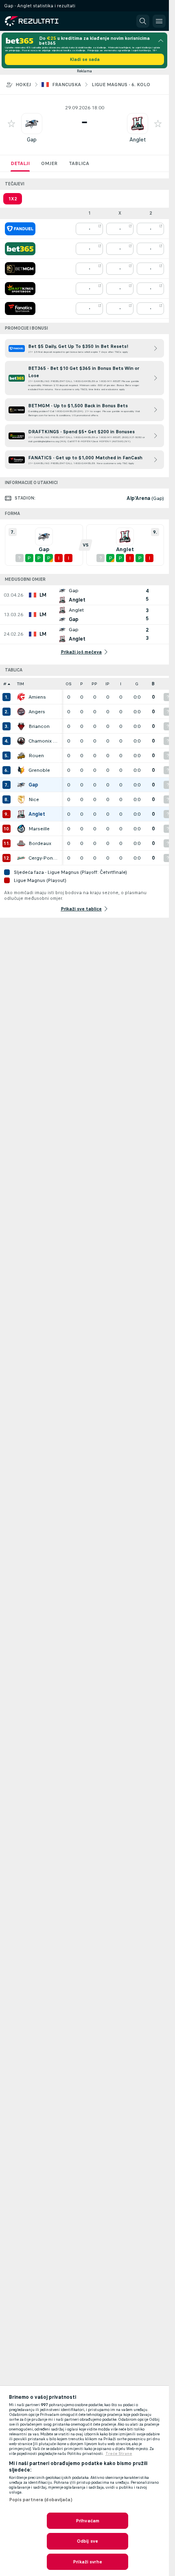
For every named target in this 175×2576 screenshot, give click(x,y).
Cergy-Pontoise (43, 858)
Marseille (39, 829)
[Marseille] (21, 829)
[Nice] (21, 799)
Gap (32, 140)
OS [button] (69, 684)
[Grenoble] (21, 770)
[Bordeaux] (21, 843)
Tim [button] (21, 684)
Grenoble (39, 770)
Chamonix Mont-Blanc (43, 741)
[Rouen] (21, 756)
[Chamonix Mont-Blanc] (21, 741)
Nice (34, 799)
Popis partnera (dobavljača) (41, 2500)
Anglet (138, 140)
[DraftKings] (20, 289)
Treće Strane (119, 2454)
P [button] (82, 684)
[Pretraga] (143, 21)
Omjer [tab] (49, 163)
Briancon (39, 726)
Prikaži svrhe (87, 2562)
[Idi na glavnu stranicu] (42, 21)
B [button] (153, 684)
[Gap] (21, 785)
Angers (37, 712)
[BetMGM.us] (20, 269)
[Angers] (21, 712)
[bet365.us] (20, 249)
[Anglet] (21, 814)
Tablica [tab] (79, 163)
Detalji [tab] (20, 163)
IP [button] (107, 684)
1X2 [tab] (13, 199)
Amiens (37, 697)
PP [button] (94, 684)
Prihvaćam (87, 2521)
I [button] (121, 684)
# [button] (5, 684)
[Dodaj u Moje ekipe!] (11, 124)
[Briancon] (21, 726)
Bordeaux (40, 843)
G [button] (137, 684)
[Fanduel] (20, 229)
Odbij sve (87, 2541)
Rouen (36, 756)
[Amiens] (21, 697)
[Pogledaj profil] (32, 124)
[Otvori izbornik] (159, 21)
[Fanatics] (20, 308)
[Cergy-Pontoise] (21, 858)
